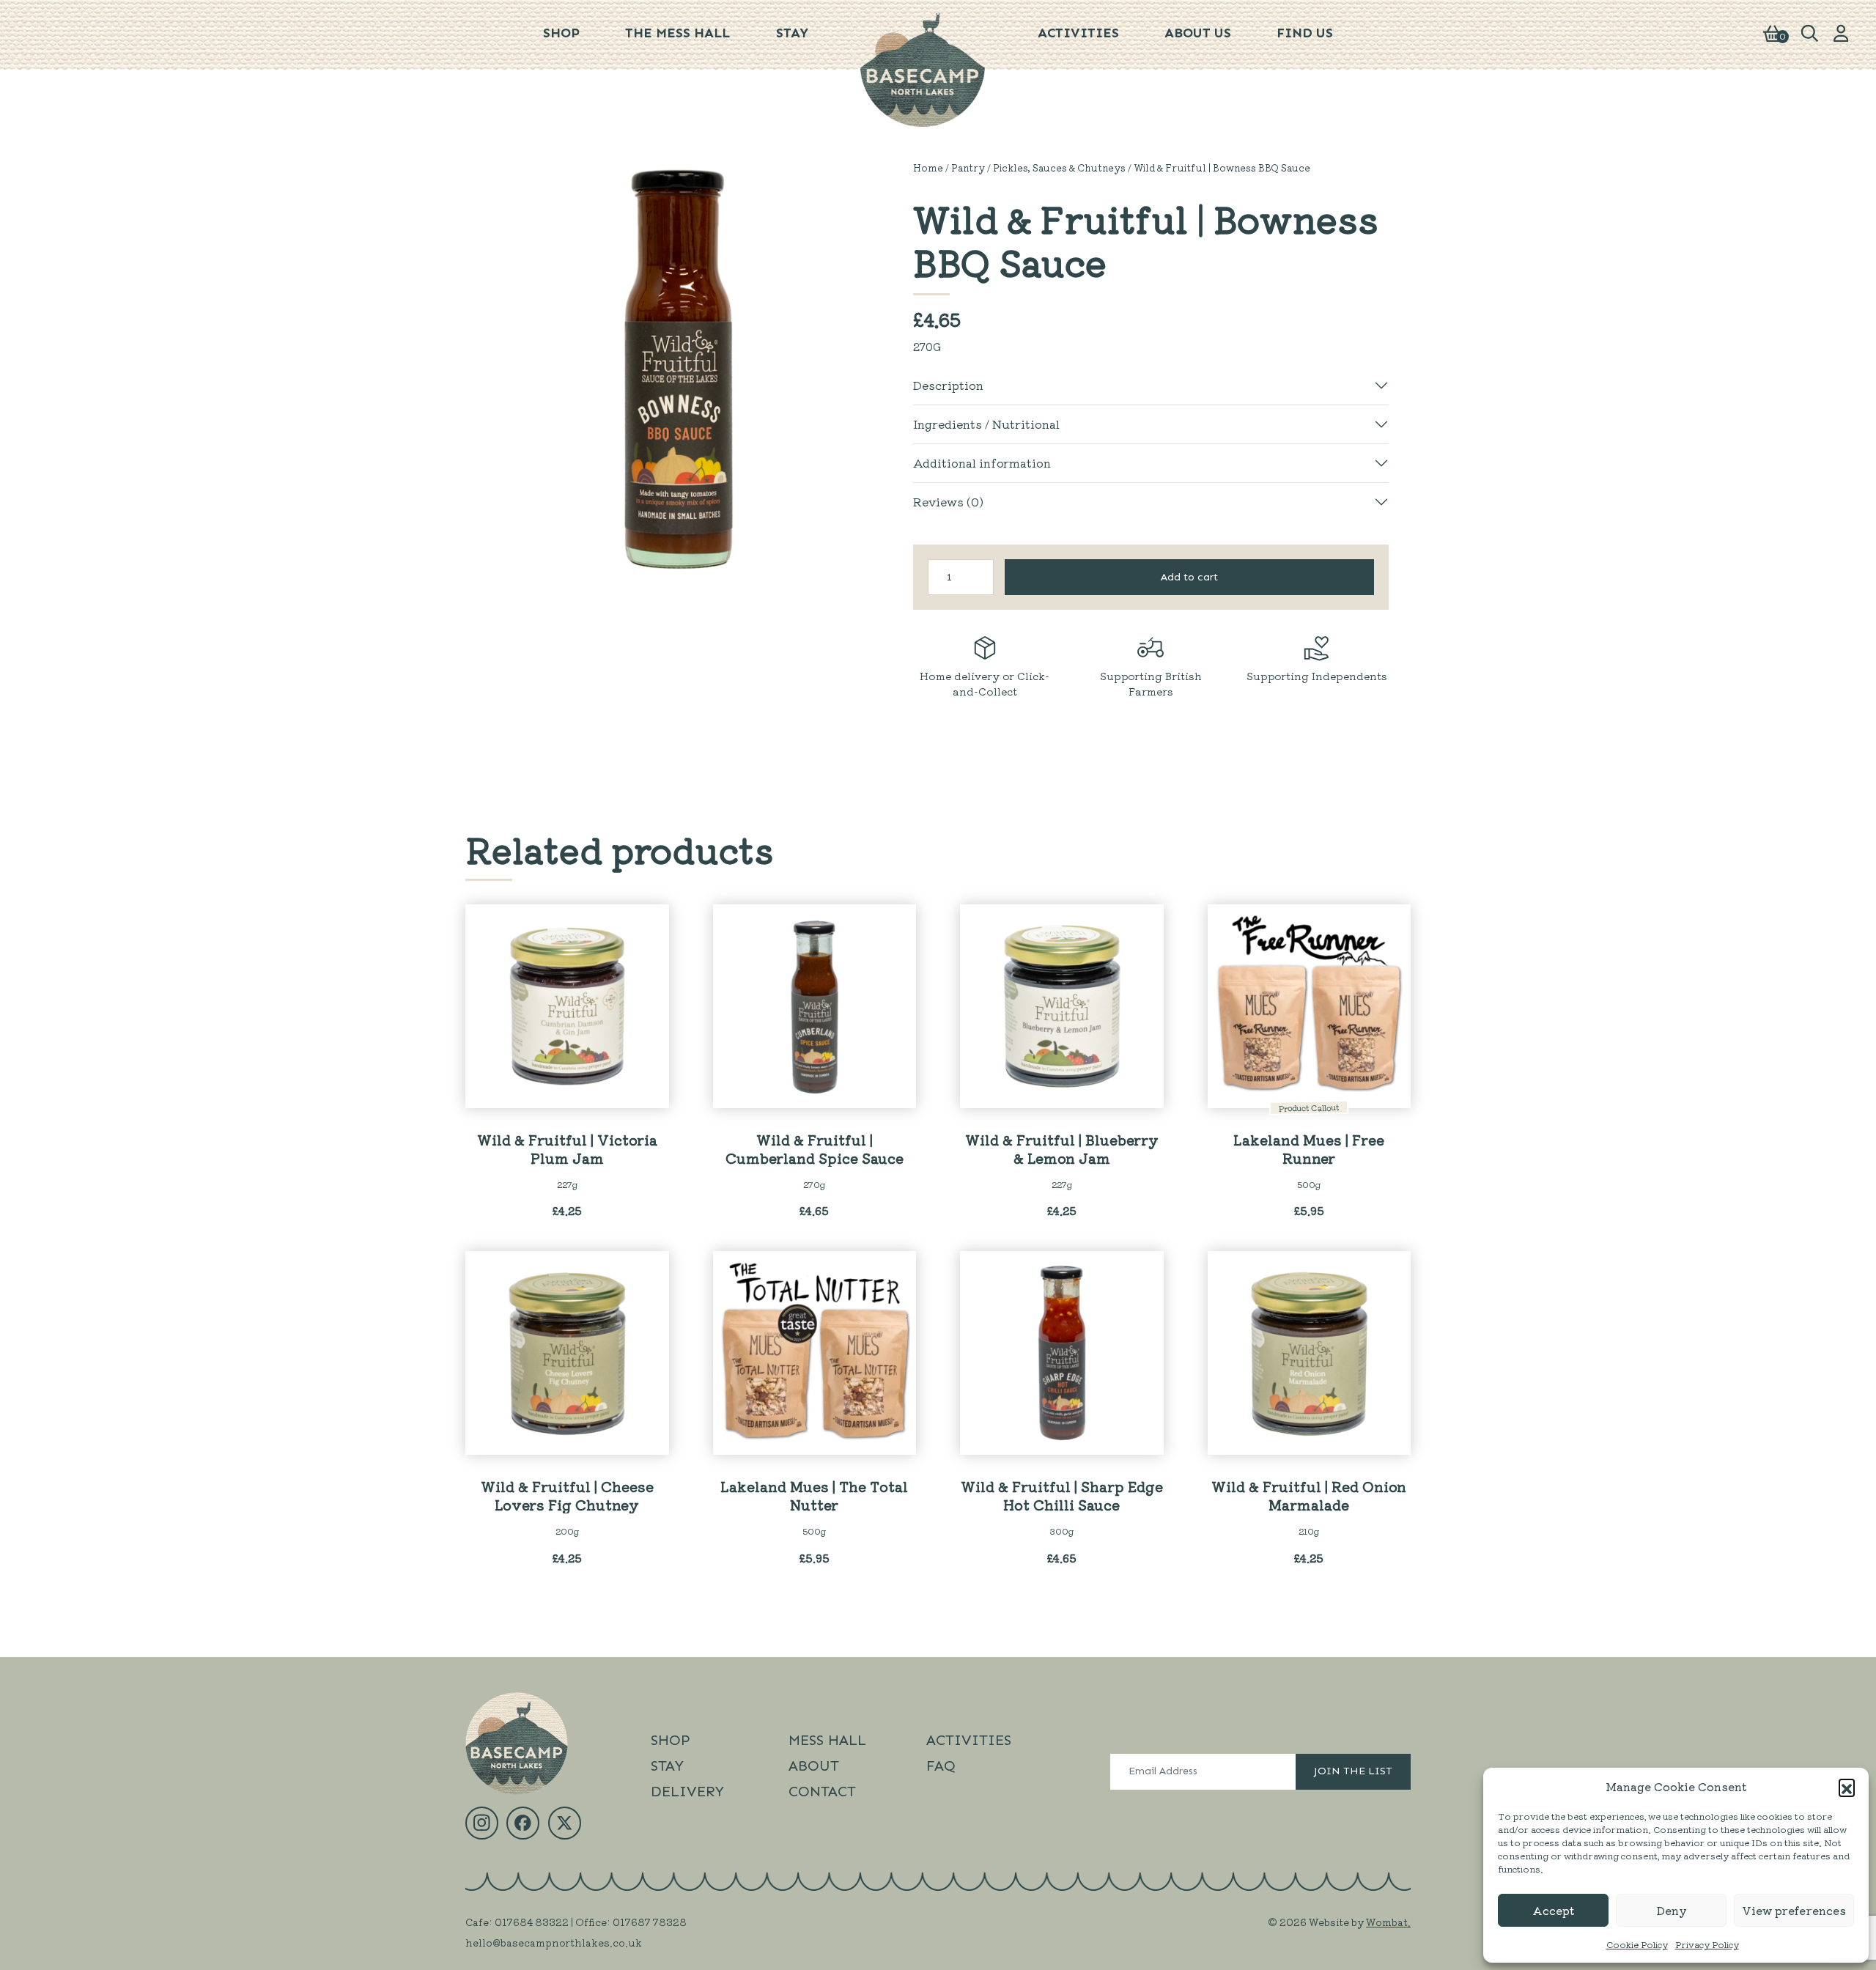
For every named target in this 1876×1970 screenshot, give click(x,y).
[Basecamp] (923, 68)
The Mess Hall (677, 33)
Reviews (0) (948, 501)
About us (1198, 33)
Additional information (982, 462)
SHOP (671, 1740)
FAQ (941, 1766)
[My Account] (1841, 32)
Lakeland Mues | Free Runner (1309, 1148)
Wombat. (1388, 1922)
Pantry (968, 167)
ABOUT (814, 1766)
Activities (1078, 33)
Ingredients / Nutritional (986, 424)
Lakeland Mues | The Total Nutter (814, 1495)
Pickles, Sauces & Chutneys (1059, 167)
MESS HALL (827, 1740)
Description (948, 385)
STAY (792, 33)
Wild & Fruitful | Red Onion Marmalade (1309, 1495)
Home (928, 167)
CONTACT (822, 1791)
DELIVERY (687, 1791)
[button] (1847, 1787)
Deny (1672, 1910)
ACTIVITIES (969, 1740)
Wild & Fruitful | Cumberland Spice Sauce (815, 1148)
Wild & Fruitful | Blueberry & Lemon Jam (1062, 1148)
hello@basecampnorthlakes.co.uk (554, 1942)
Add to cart (1189, 577)
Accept (1553, 1910)
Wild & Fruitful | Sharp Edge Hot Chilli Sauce (1062, 1495)
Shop (561, 33)
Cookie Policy (1637, 1944)
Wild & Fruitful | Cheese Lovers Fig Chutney (567, 1495)
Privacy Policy (1707, 1944)
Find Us (1305, 33)
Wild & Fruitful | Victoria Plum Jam (567, 1148)
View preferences (1794, 1910)
